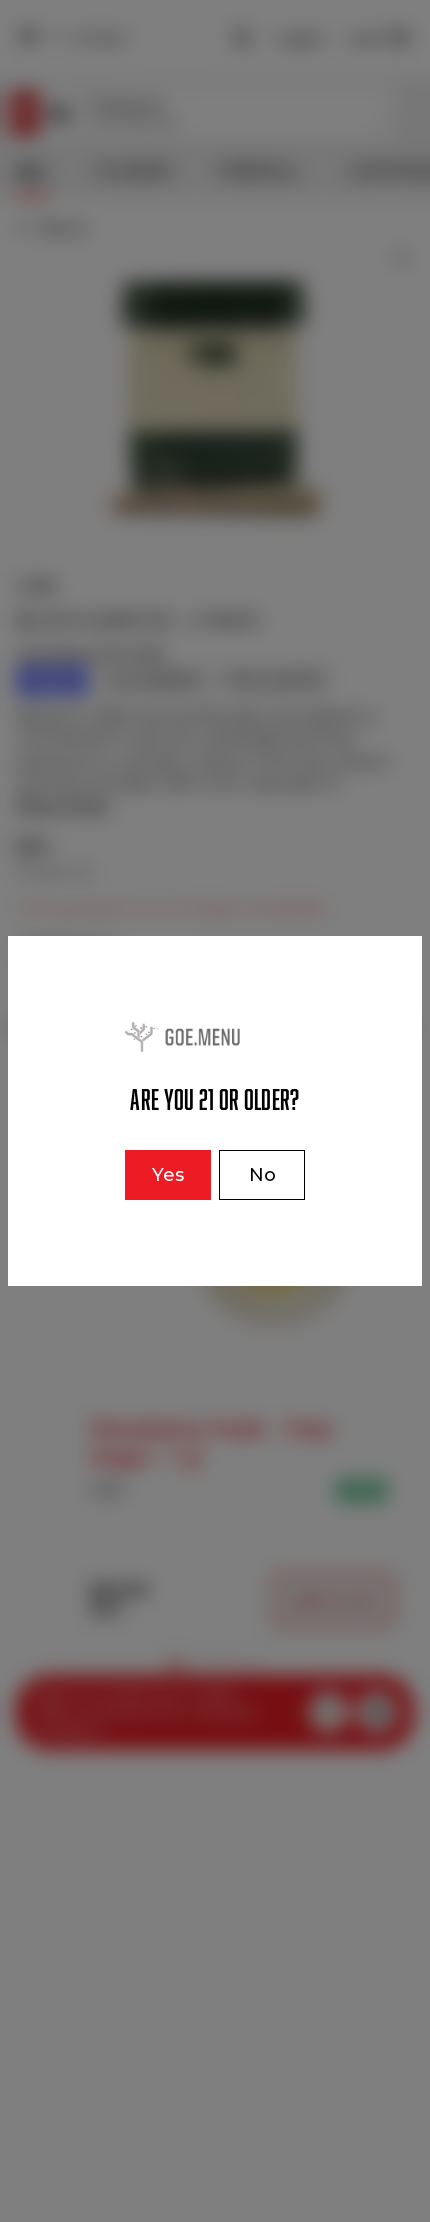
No (262, 1175)
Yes (168, 1175)
